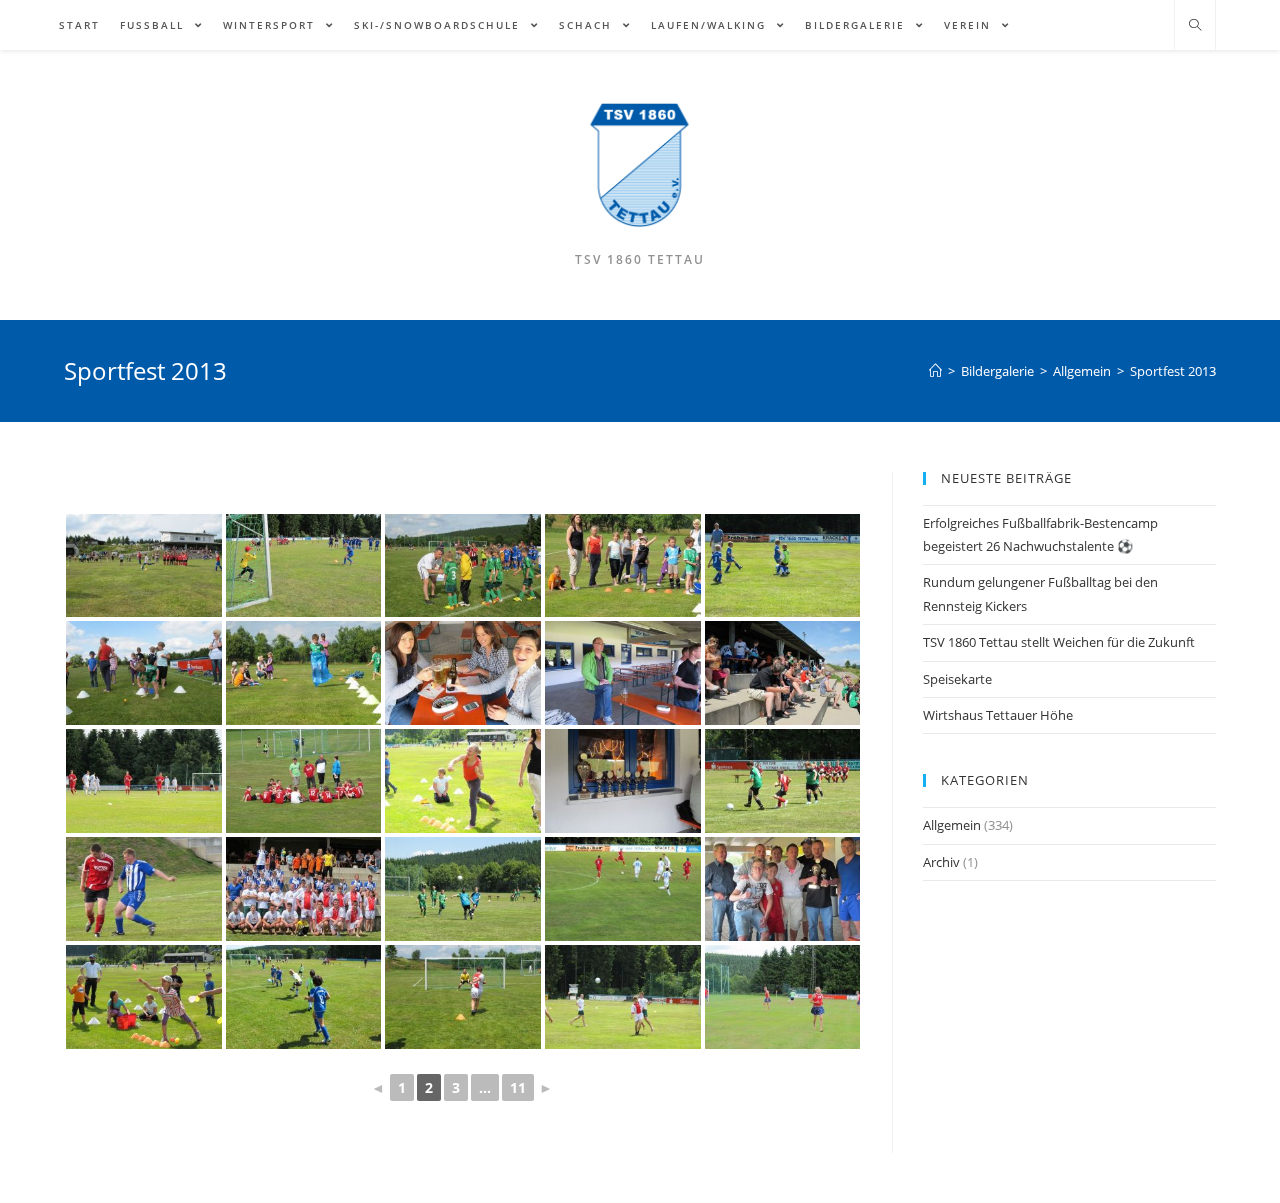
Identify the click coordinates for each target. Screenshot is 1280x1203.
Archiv (941, 862)
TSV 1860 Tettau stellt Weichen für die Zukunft (1059, 642)
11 (518, 1087)
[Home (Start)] (935, 371)
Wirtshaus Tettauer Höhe (998, 715)
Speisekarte (957, 679)
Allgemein (952, 825)
